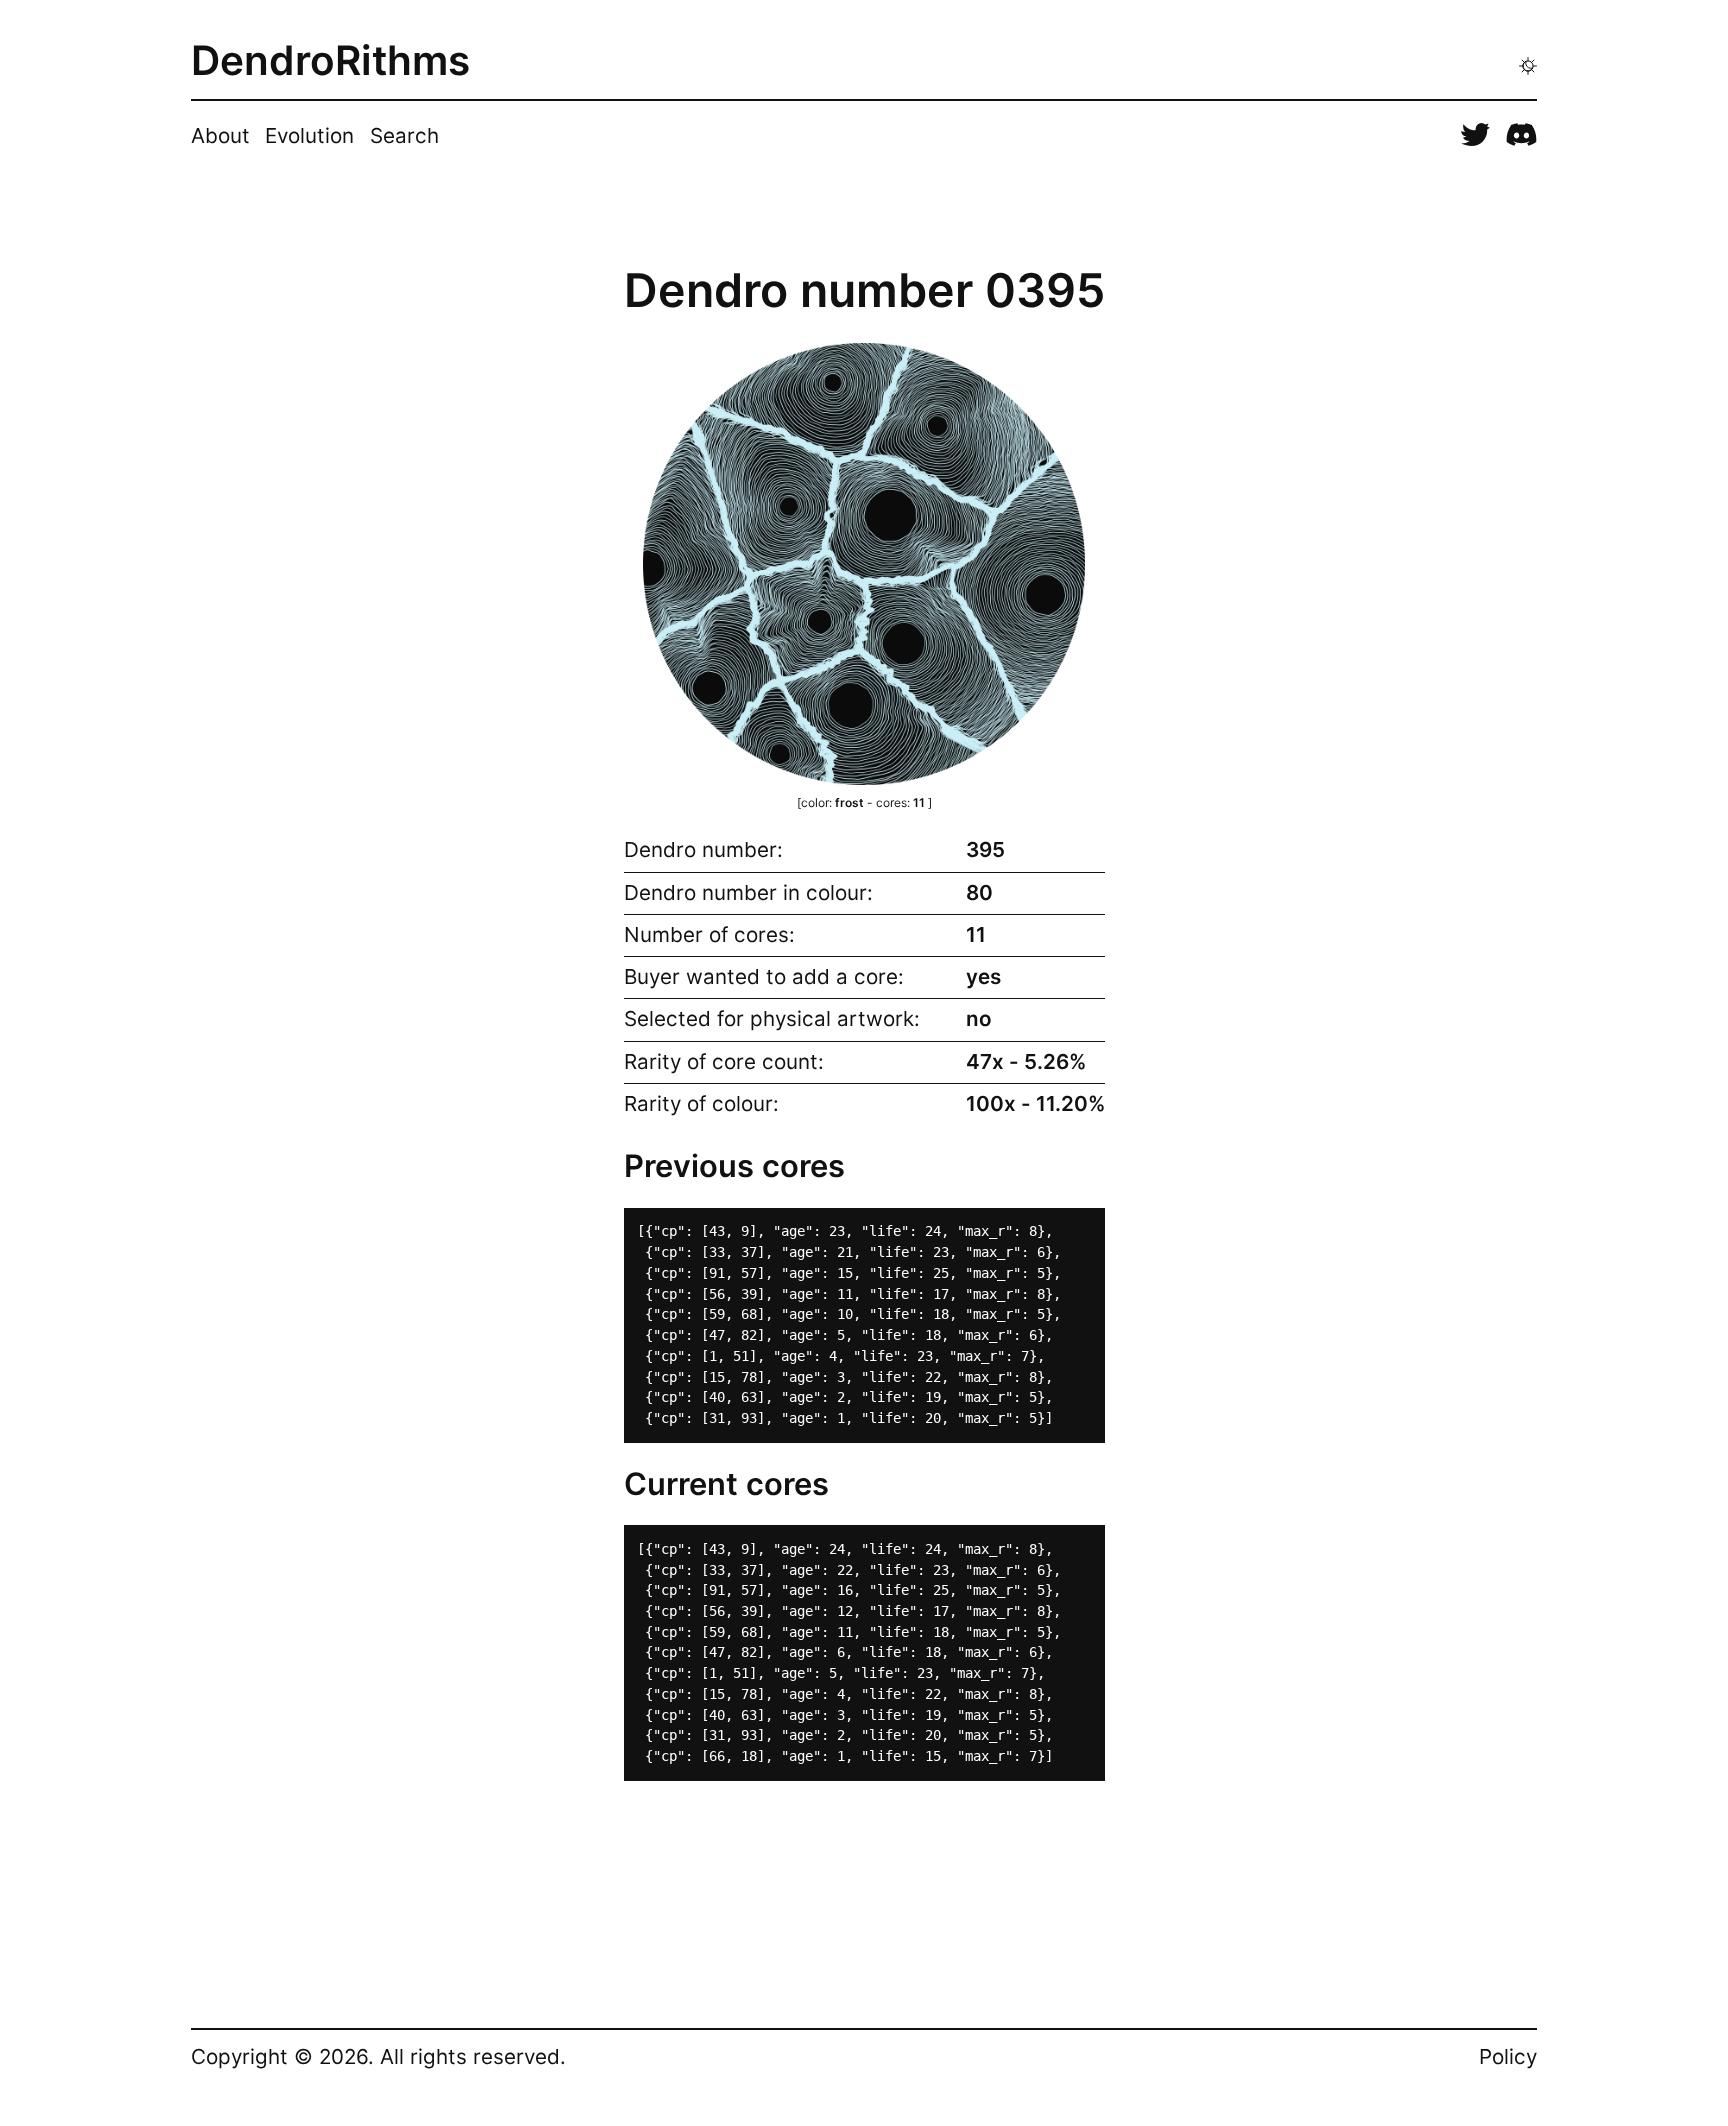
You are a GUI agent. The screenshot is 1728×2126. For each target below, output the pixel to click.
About (220, 135)
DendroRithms (330, 61)
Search (404, 135)
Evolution (309, 135)
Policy (1508, 2056)
